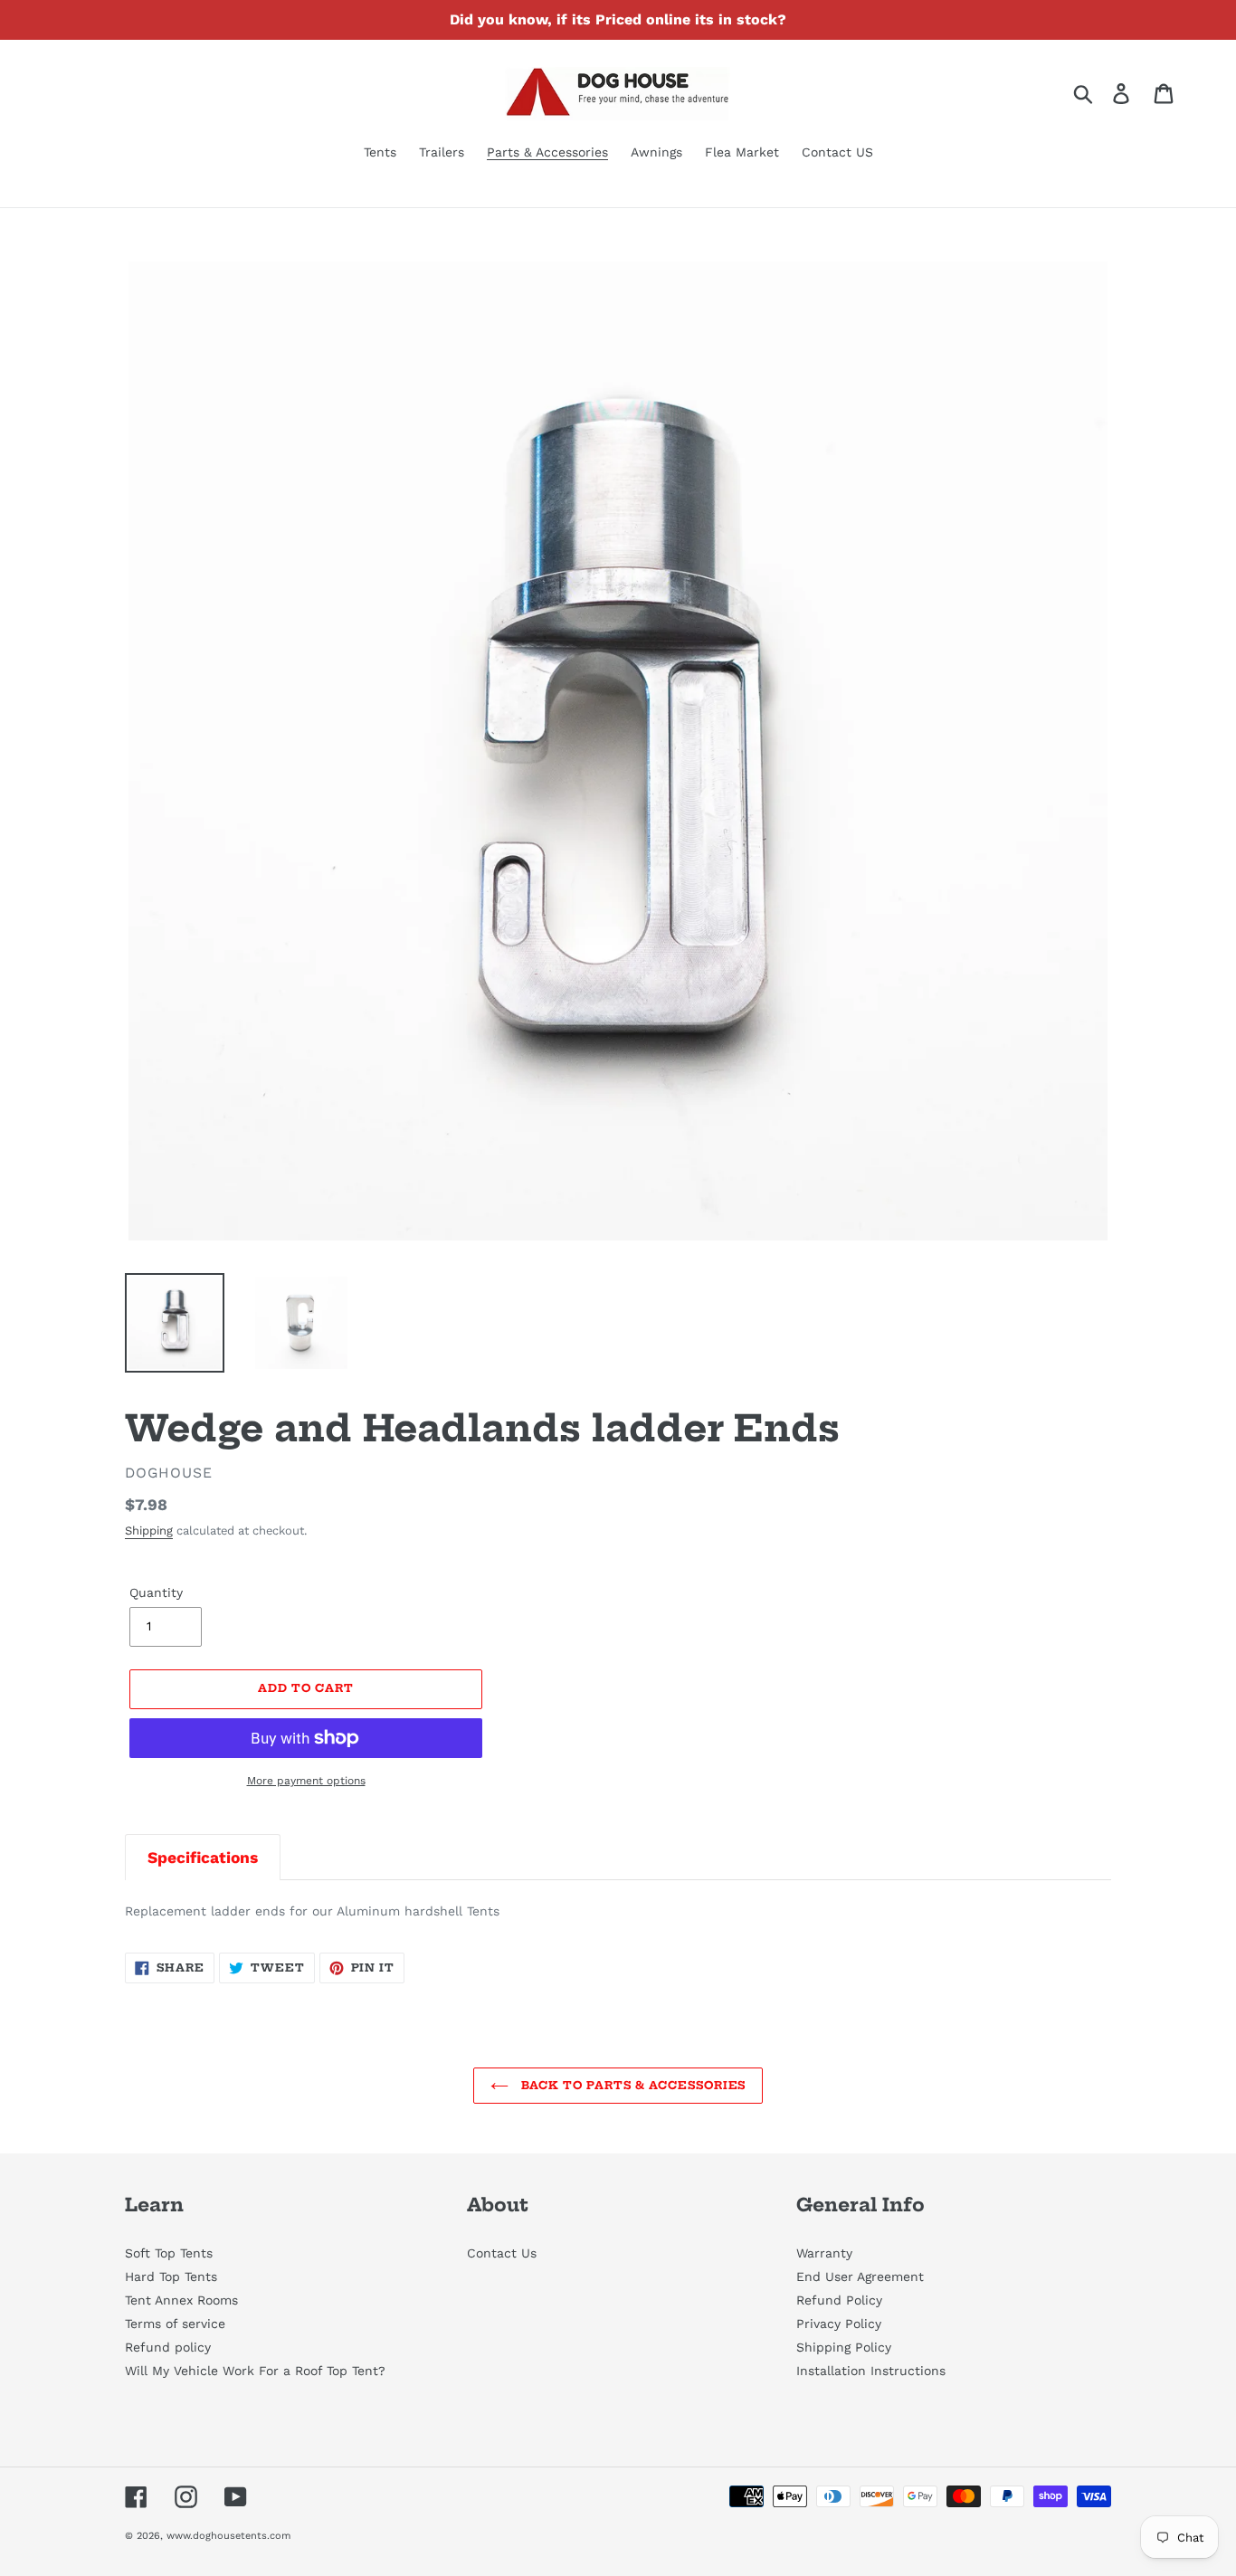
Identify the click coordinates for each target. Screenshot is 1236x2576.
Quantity (156, 1592)
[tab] (203, 1857)
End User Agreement (860, 2277)
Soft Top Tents (169, 2253)
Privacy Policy (839, 2324)
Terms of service (175, 2324)
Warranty (824, 2253)
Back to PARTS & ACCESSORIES (632, 2085)
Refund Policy (839, 2300)
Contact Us (502, 2253)
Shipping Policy (844, 2347)
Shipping (149, 1530)
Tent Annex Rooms (181, 2300)
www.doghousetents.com (228, 2536)
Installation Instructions (871, 2371)
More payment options (306, 1781)
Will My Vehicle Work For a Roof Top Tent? (255, 2371)
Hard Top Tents (171, 2277)
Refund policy (168, 2347)
